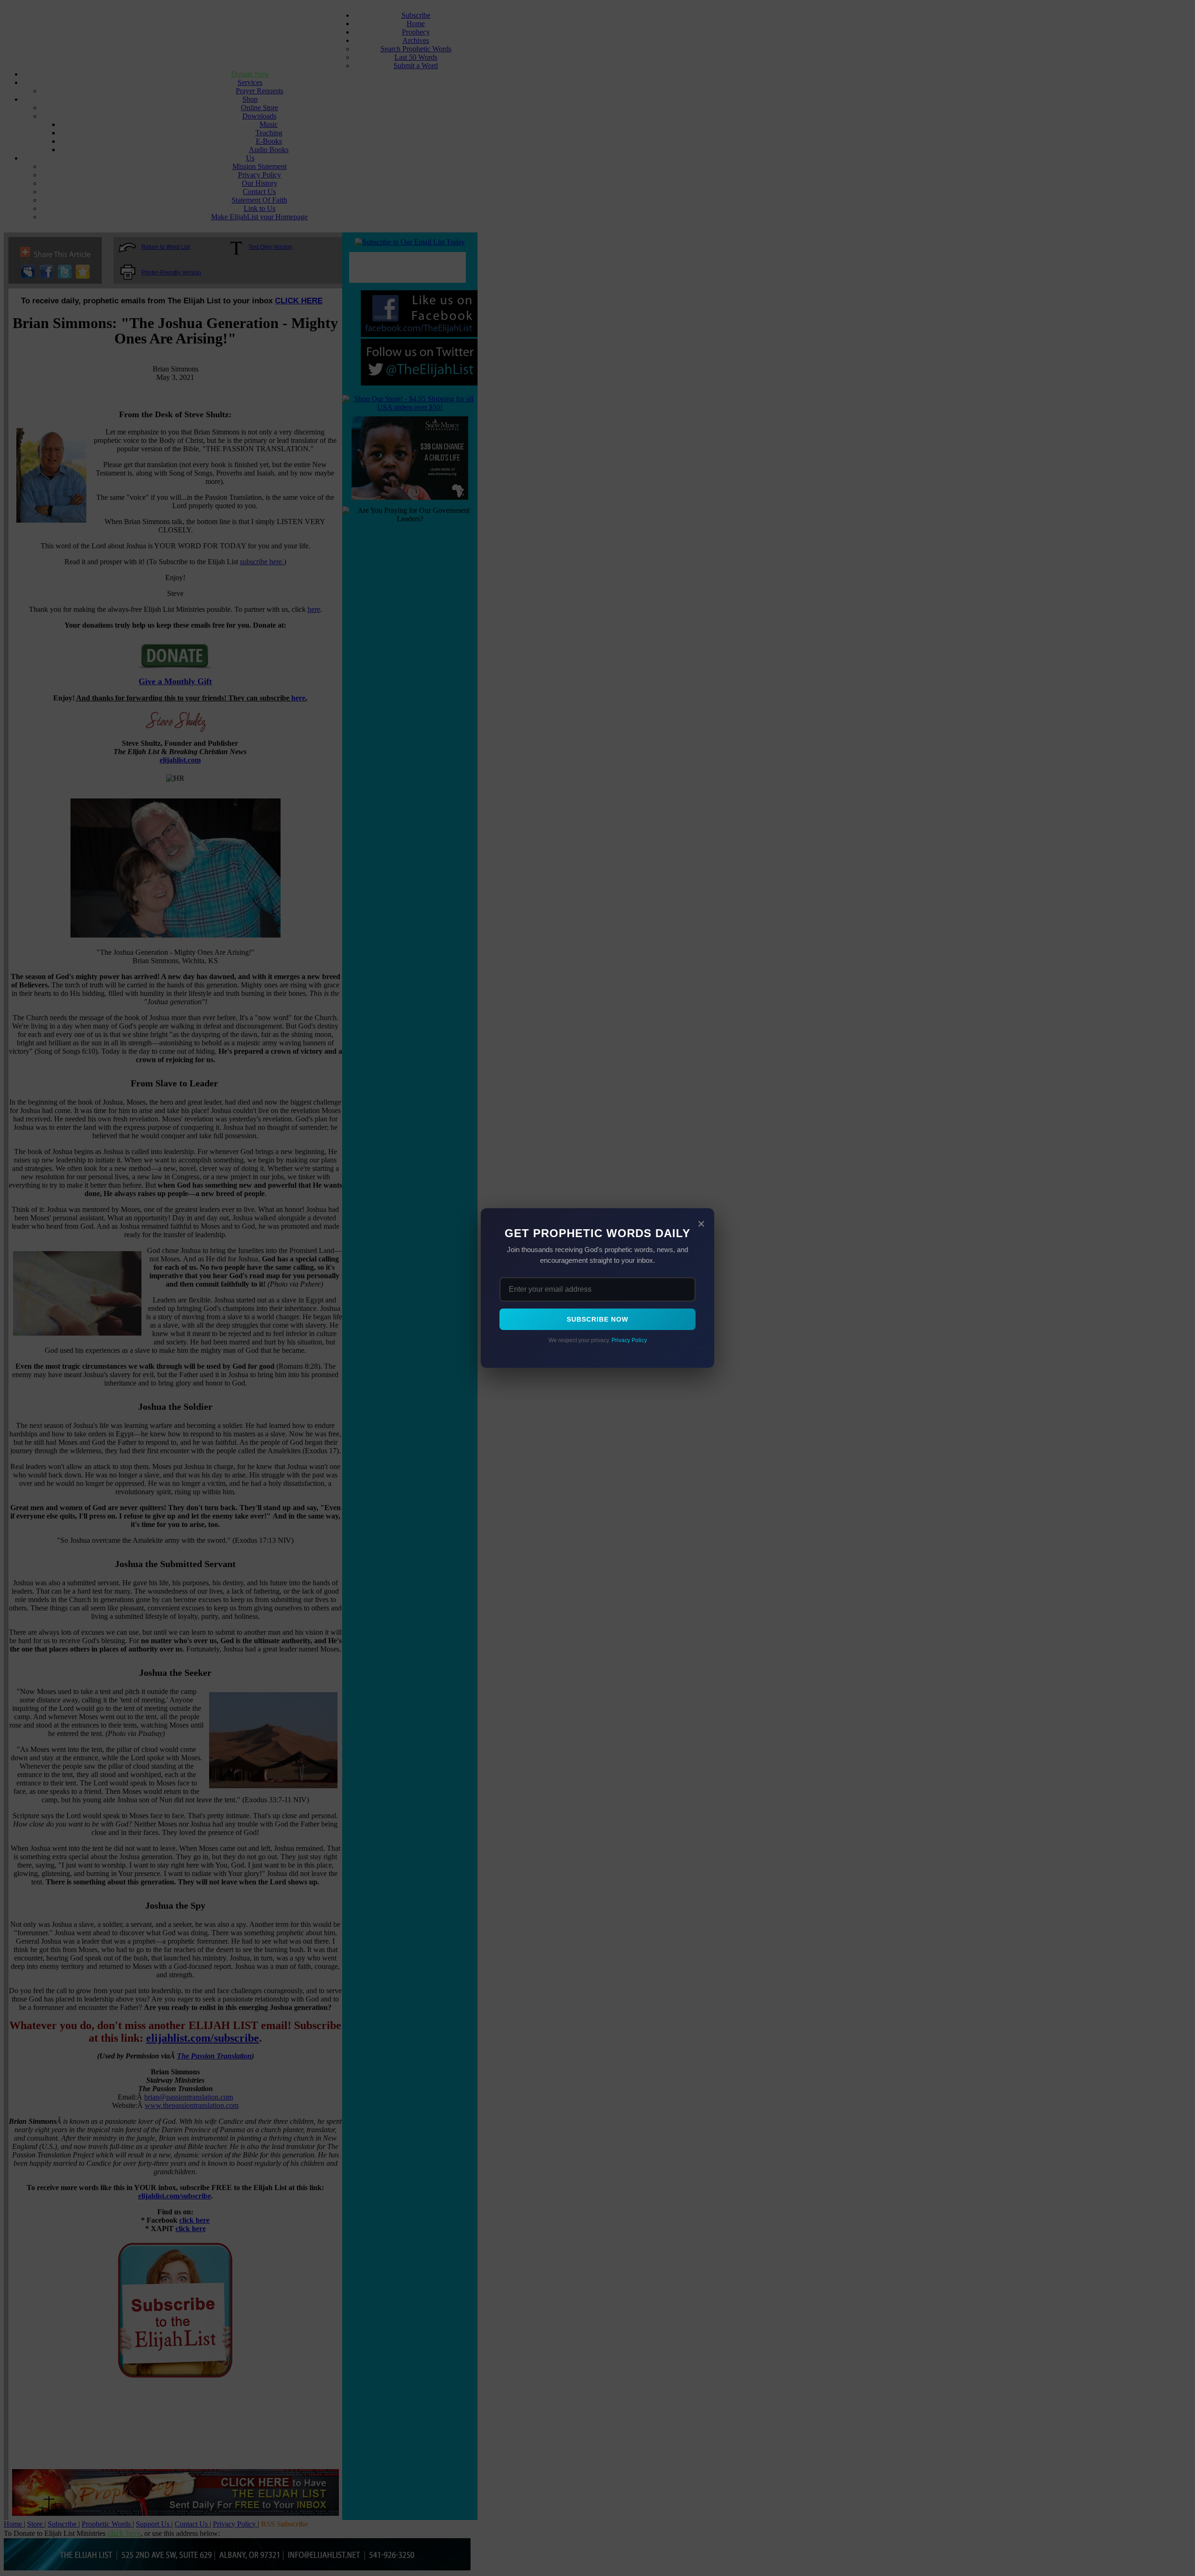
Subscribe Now (597, 1319)
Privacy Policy (629, 1340)
